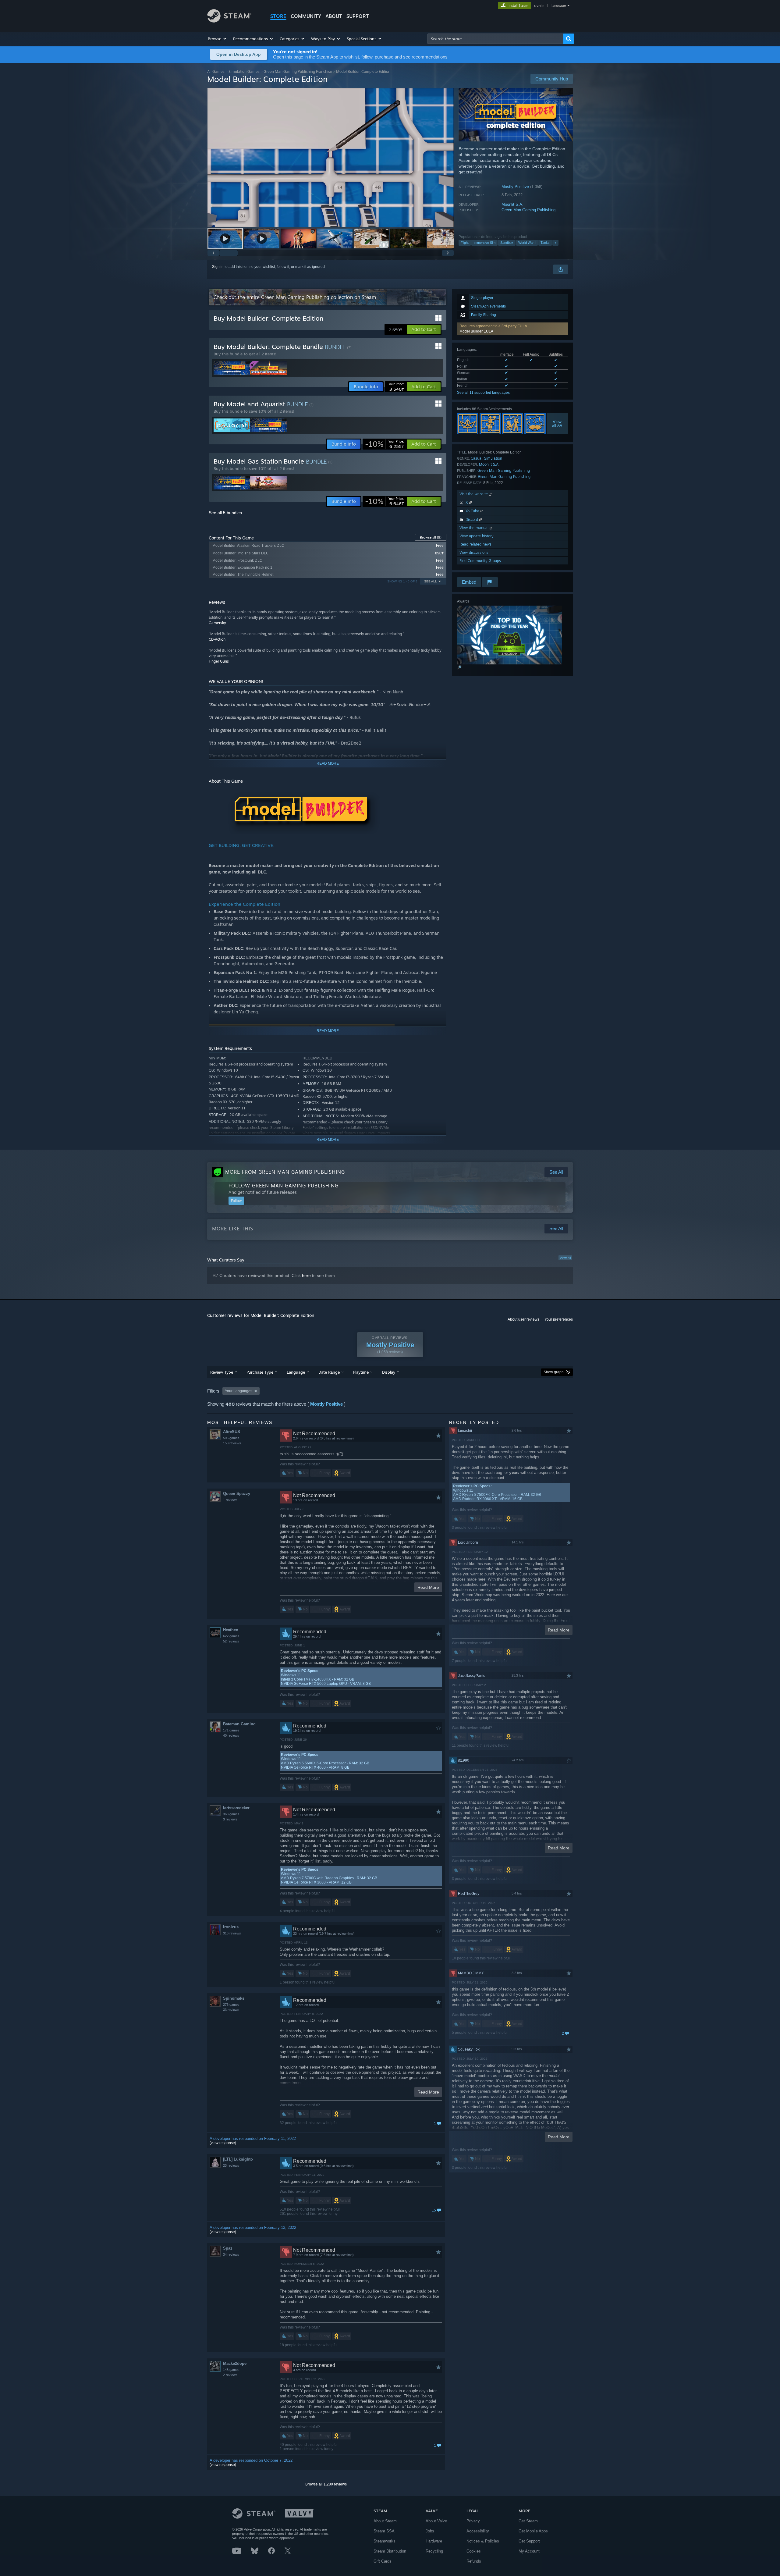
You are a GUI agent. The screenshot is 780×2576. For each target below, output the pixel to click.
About (334, 16)
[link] (385, 444)
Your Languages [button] (239, 1391)
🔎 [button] (459, 667)
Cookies (474, 2551)
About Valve (436, 2521)
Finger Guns (219, 661)
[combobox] (495, 39)
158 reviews (232, 1443)
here (306, 1276)
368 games (231, 1814)
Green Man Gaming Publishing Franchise (298, 71)
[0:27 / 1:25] (331, 157)
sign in (539, 5)
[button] (217, 39)
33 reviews (231, 2010)
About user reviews (523, 1319)
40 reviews (231, 1735)
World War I (527, 243)
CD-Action (217, 639)
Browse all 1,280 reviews (326, 2484)
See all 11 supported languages (483, 393)
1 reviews (230, 1500)
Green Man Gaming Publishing (528, 210)
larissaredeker (236, 1808)
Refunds (474, 2561)
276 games (231, 2005)
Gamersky (217, 623)
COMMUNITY (306, 16)
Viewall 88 (557, 424)
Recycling (434, 2551)
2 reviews (230, 2375)
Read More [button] (428, 1587)
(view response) (223, 2143)
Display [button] (389, 1372)
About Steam (385, 2521)
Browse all (431, 537)
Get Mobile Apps (533, 2531)
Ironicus (231, 1927)
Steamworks (385, 2541)
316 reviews (232, 1933)
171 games (231, 1730)
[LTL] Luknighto (238, 2159)
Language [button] (296, 1372)
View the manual (475, 528)
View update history (477, 536)
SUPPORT (358, 16)
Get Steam (528, 2521)
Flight (465, 243)
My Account (529, 2551)
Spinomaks (234, 1998)
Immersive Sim (484, 243)
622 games (231, 1636)
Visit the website (474, 494)
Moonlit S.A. (512, 204)
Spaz (228, 2248)
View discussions (474, 552)
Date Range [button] (329, 1372)
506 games (231, 1438)
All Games (216, 71)
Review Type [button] (222, 1372)
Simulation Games (244, 71)
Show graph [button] (554, 1372)
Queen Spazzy (237, 1494)
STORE (278, 16)
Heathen (231, 1630)
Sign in (218, 267)
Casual (477, 458)
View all (565, 1258)
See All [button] (431, 581)
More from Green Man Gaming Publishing (285, 1172)
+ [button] (555, 243)
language (559, 5)
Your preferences (559, 1319)
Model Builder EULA (476, 331)
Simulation (493, 458)
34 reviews (231, 2254)
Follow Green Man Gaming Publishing (284, 1186)
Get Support (529, 2541)
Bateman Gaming (239, 1724)
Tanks (545, 243)
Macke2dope (235, 2363)
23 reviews (231, 2165)
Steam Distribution (390, 2551)
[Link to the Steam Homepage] (229, 21)
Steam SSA (384, 2531)
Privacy (473, 2521)
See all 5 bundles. (226, 513)
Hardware (434, 2541)
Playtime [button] (361, 1372)
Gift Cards (383, 2561)
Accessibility (478, 2531)
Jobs (430, 2531)
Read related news (475, 544)
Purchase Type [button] (260, 1372)
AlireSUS (232, 1432)
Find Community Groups (480, 561)
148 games (231, 2370)
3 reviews (230, 1819)
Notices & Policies (483, 2541)
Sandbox (507, 243)
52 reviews (231, 1641)
